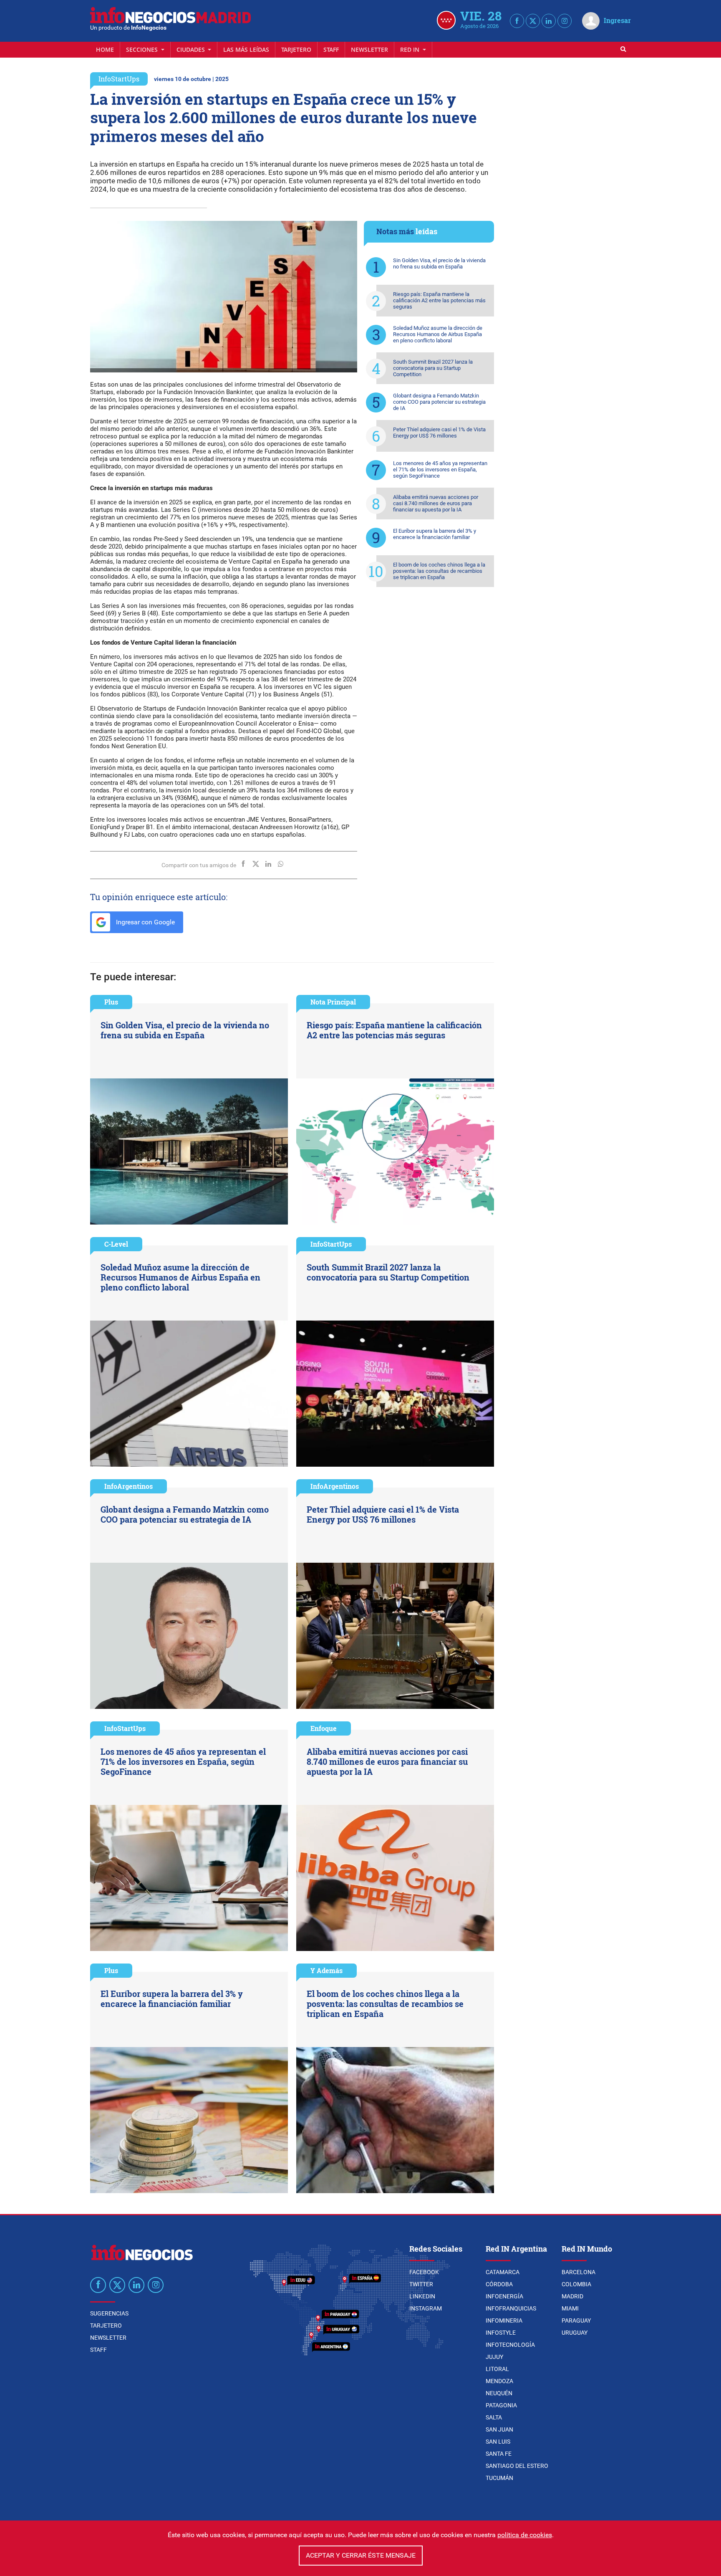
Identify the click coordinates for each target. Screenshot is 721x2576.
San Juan (499, 2429)
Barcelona (579, 2272)
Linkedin (422, 2296)
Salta (494, 2417)
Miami (570, 2308)
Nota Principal (333, 1002)
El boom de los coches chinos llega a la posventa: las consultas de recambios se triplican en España (439, 571)
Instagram (426, 2308)
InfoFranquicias (511, 2308)
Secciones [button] (143, 49)
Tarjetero (296, 49)
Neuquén (499, 2393)
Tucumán (499, 2478)
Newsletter (369, 49)
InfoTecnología (510, 2345)
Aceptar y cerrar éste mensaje (361, 2555)
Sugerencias (109, 2313)
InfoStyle (501, 2333)
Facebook (424, 2272)
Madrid (572, 2296)
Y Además (326, 1970)
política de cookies (525, 2535)
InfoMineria (504, 2320)
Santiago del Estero (517, 2466)
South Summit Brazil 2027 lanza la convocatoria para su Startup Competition (433, 368)
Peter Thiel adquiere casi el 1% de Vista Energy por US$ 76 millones (439, 433)
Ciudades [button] (192, 49)
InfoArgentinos (129, 1486)
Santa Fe (499, 2454)
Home (105, 49)
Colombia (576, 2284)
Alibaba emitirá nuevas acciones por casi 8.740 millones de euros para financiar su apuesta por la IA (436, 503)
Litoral (497, 2369)
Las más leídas (246, 49)
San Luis (498, 2442)
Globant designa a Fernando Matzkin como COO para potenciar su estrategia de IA (439, 402)
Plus (111, 1002)
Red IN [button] (411, 49)
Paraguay (576, 2320)
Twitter (421, 2284)
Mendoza (499, 2381)
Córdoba (499, 2284)
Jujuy (494, 2357)
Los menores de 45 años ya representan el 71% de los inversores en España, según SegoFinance (440, 469)
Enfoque (324, 1728)
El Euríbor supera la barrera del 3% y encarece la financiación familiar (435, 534)
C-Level (116, 1244)
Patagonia (501, 2405)
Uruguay (575, 2333)
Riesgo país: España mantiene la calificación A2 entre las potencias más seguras (439, 300)
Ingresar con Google (145, 922)
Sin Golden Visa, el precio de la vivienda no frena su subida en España (439, 263)
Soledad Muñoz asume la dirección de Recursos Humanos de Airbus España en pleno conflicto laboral (438, 334)
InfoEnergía (504, 2296)
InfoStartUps (119, 79)
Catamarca (503, 2272)
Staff (331, 49)
